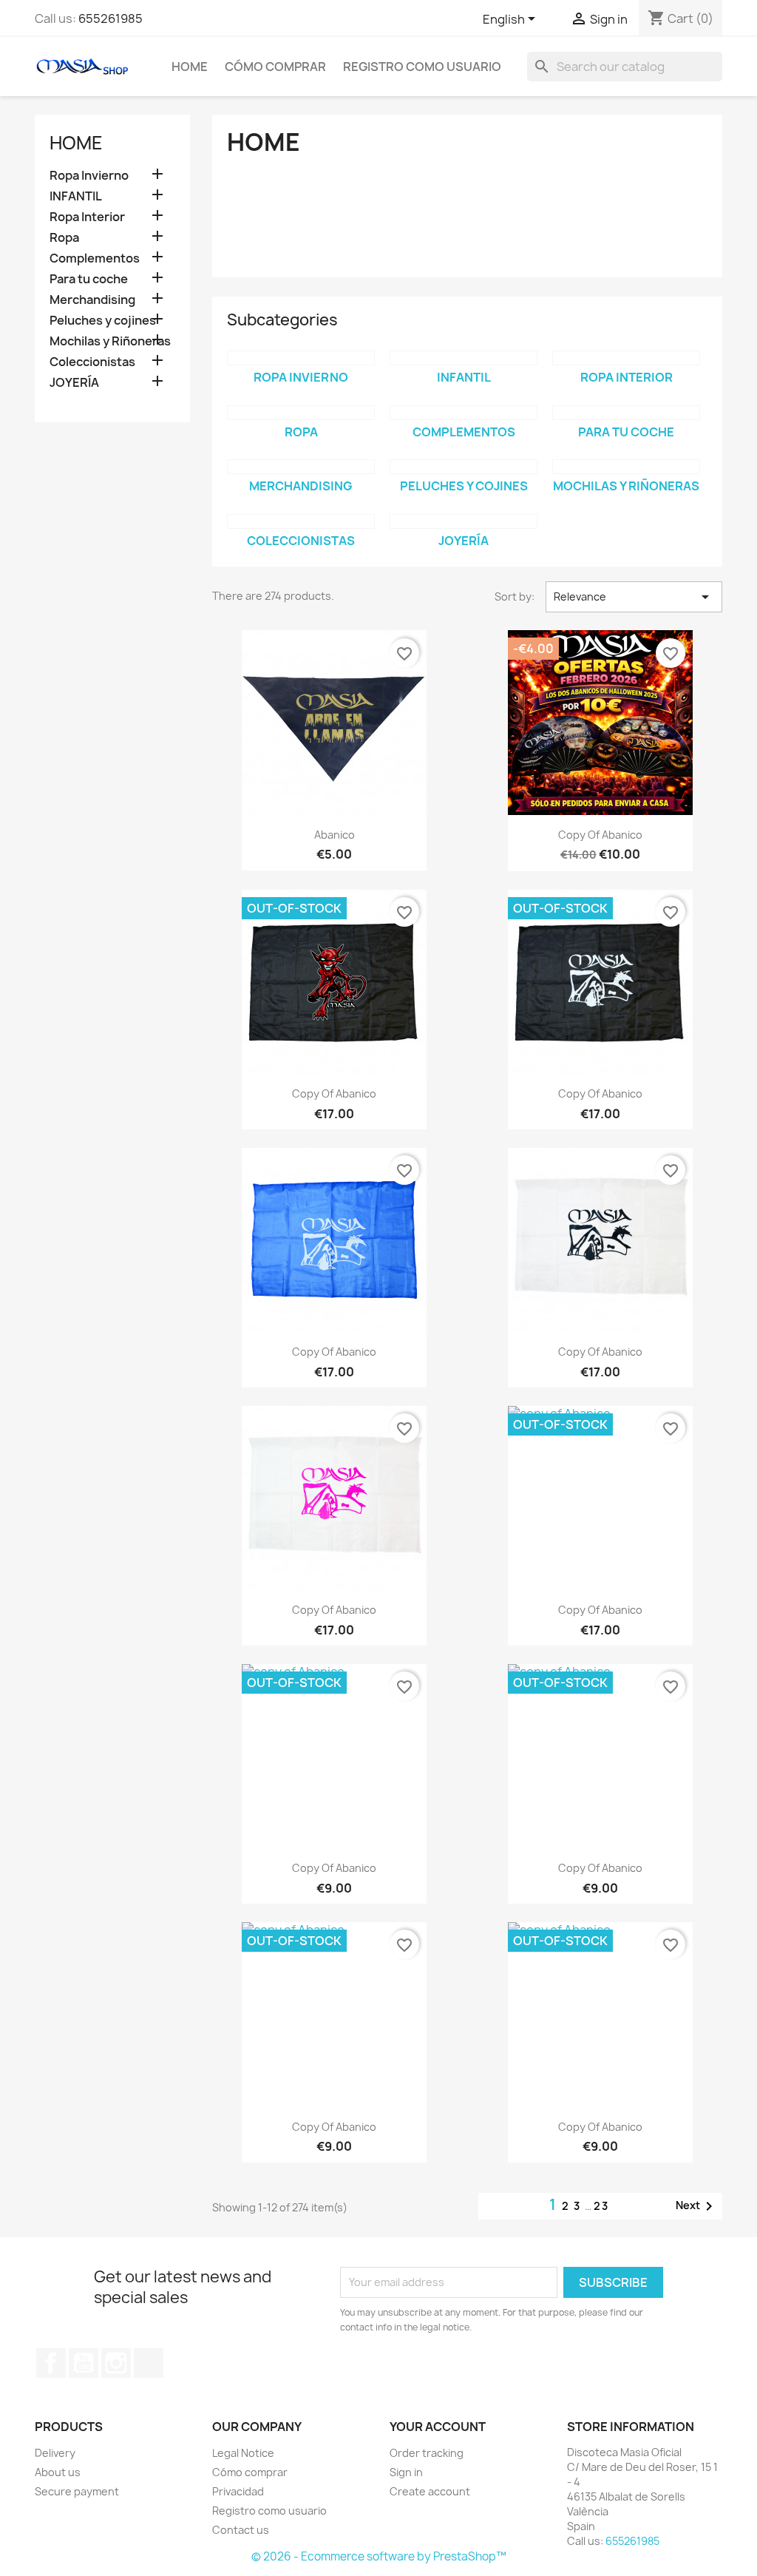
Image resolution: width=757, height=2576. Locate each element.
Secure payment (77, 2491)
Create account (430, 2491)
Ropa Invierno (89, 176)
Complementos (95, 258)
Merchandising (92, 300)
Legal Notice (243, 2453)
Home (190, 67)
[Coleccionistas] (301, 521)
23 (601, 2206)
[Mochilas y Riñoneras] (626, 467)
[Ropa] (301, 413)
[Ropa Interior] (626, 358)
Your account (438, 2427)
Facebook (51, 2363)
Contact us (241, 2530)
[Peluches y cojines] (464, 467)
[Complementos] (464, 413)
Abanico (335, 835)
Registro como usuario (422, 67)
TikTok (149, 2363)
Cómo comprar (275, 67)
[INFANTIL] (464, 358)
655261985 (111, 18)
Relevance (634, 597)
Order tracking (427, 2453)
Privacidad (238, 2491)
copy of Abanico (600, 835)
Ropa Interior (87, 217)
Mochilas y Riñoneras (110, 341)
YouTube (84, 2363)
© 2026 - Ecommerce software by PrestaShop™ (379, 2556)
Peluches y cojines (103, 321)
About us (58, 2472)
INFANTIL (76, 196)
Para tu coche (89, 279)
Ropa (64, 238)
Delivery (55, 2453)
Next (697, 2206)
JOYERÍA (74, 383)
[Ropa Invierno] (301, 358)
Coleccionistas (92, 362)
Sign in (406, 2472)
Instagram (116, 2363)
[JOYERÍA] (464, 521)
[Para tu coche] (626, 413)
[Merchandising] (301, 467)
